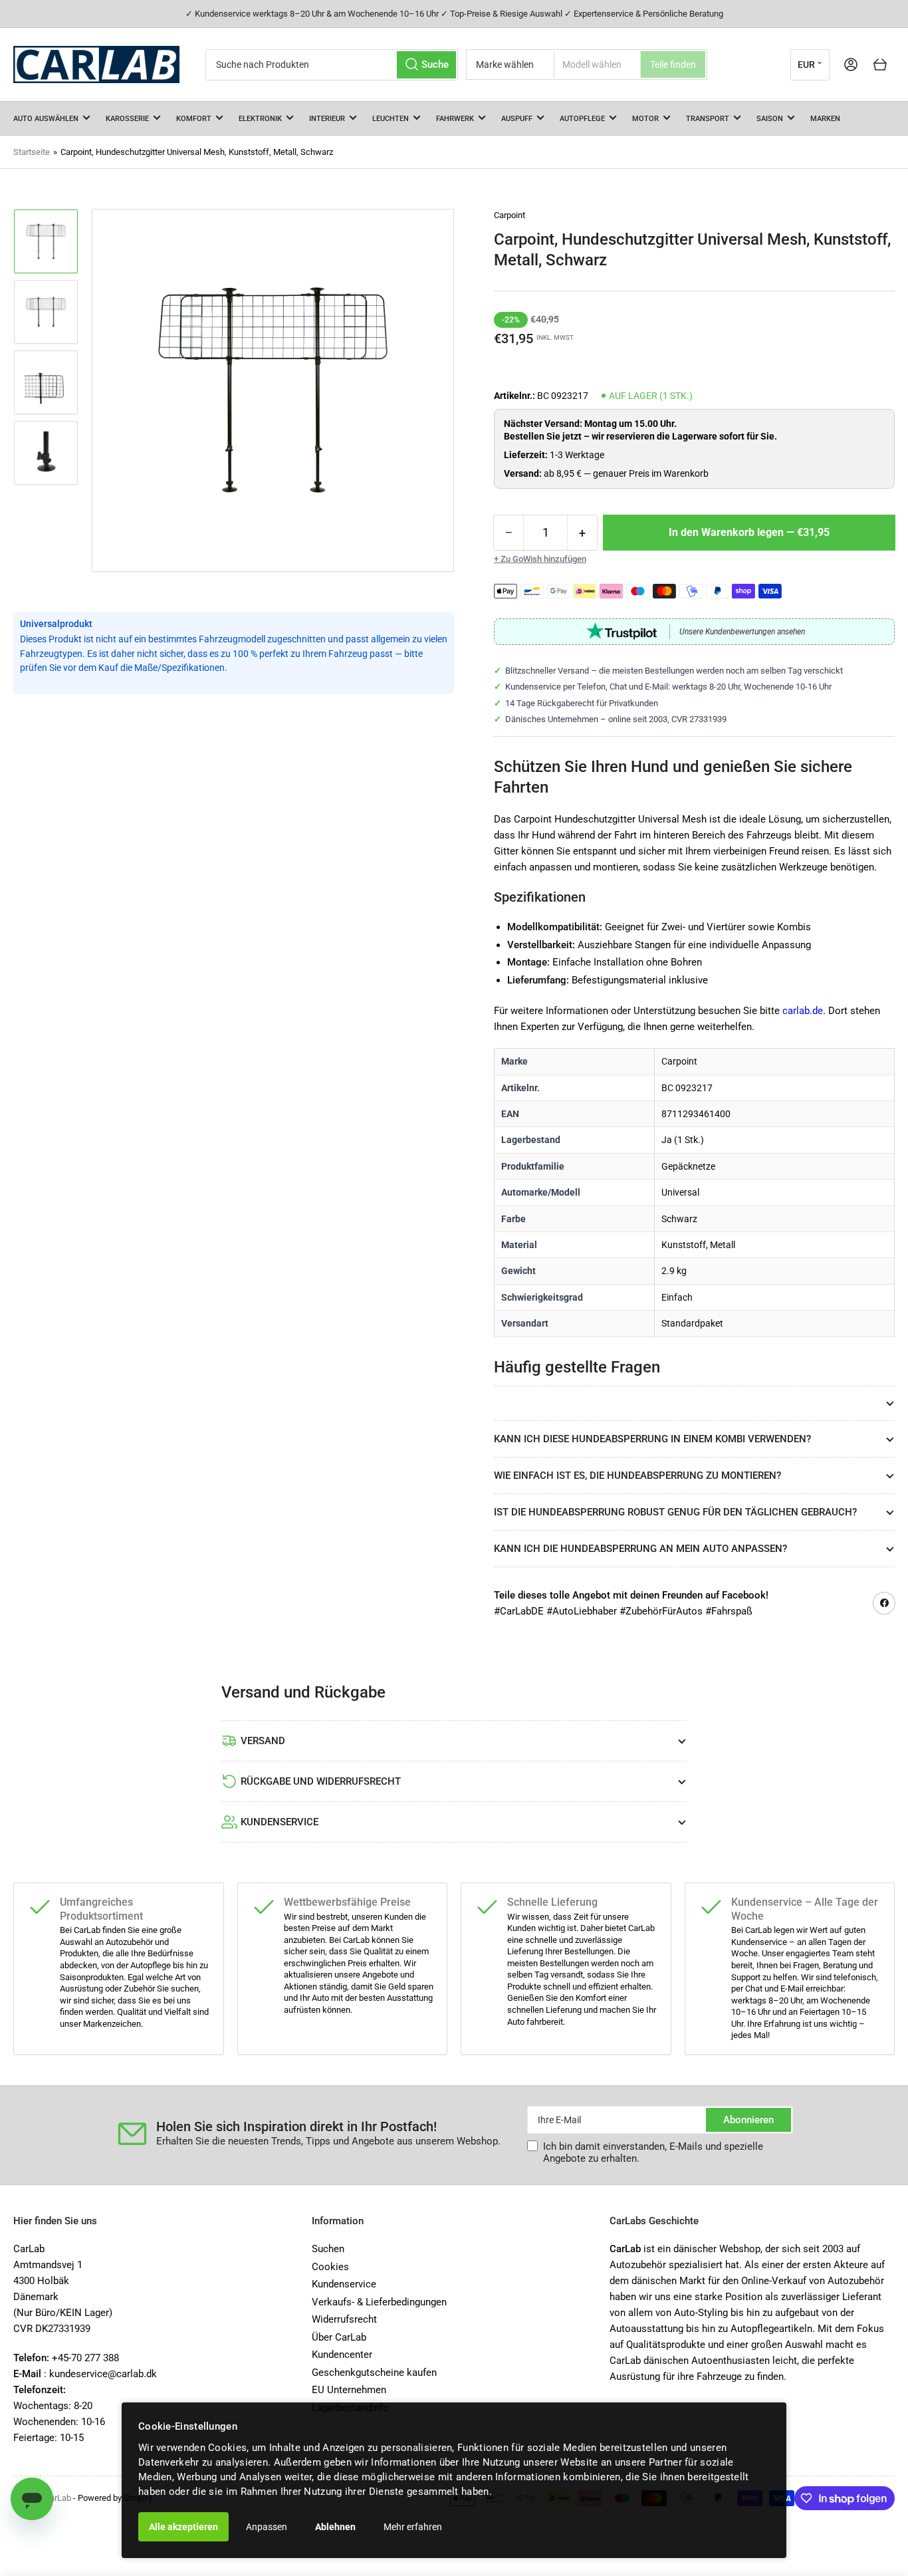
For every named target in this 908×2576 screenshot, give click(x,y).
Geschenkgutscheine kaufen (374, 2373)
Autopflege (582, 119)
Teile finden (673, 64)
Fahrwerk (455, 119)
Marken (825, 119)
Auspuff (517, 119)
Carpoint (510, 215)
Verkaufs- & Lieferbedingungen (379, 2302)
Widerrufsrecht (344, 2319)
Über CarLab (339, 2337)
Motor (645, 119)
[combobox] (332, 65)
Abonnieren (748, 2120)
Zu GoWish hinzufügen (543, 559)
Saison (770, 119)
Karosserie (127, 119)
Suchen (328, 2249)
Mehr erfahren (413, 2527)
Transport (708, 119)
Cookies (330, 2267)
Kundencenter (342, 2355)
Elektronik (260, 119)
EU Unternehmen (349, 2390)
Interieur (327, 119)
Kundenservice (344, 2284)
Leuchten (391, 119)
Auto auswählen (46, 119)
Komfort (194, 119)
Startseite (32, 152)
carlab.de (803, 1011)
